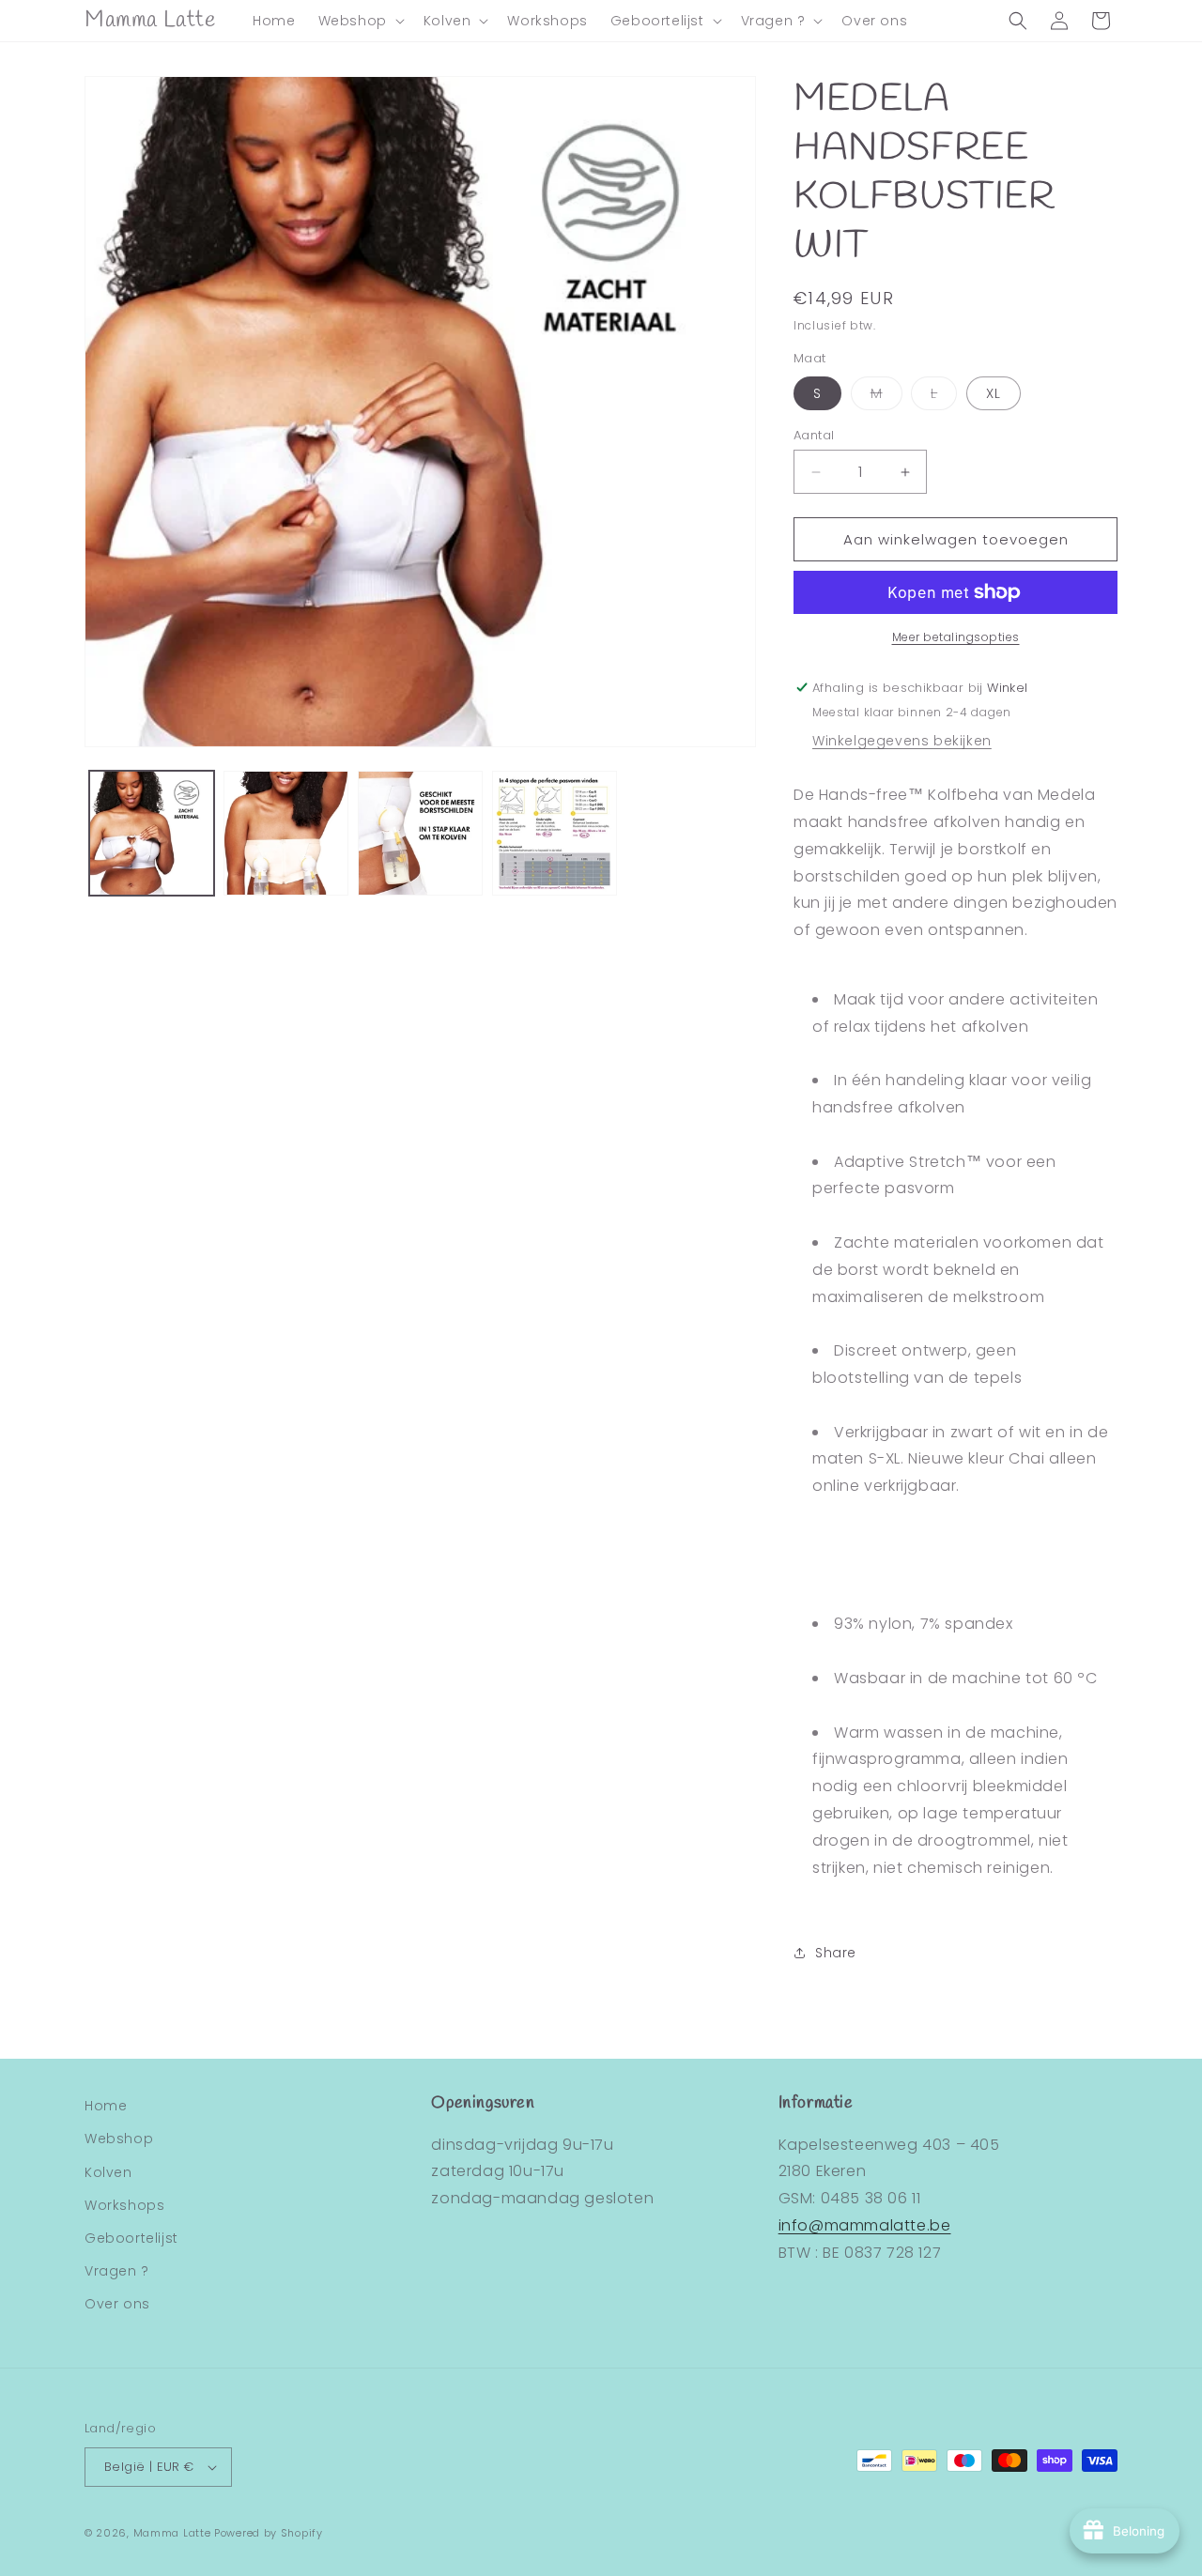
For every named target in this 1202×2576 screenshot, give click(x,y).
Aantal (814, 435)
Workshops (124, 2205)
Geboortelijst (131, 2238)
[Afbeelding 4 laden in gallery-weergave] (555, 833)
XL (994, 393)
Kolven (108, 2172)
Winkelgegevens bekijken (902, 741)
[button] (360, 21)
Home (106, 2106)
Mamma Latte (172, 2533)
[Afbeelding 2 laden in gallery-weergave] (286, 833)
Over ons (117, 2304)
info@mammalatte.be (865, 2225)
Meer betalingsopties (956, 637)
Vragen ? (117, 2271)
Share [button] (836, 1953)
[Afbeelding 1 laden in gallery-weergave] (152, 833)
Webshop (119, 2139)
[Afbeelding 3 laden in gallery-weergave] (420, 833)
